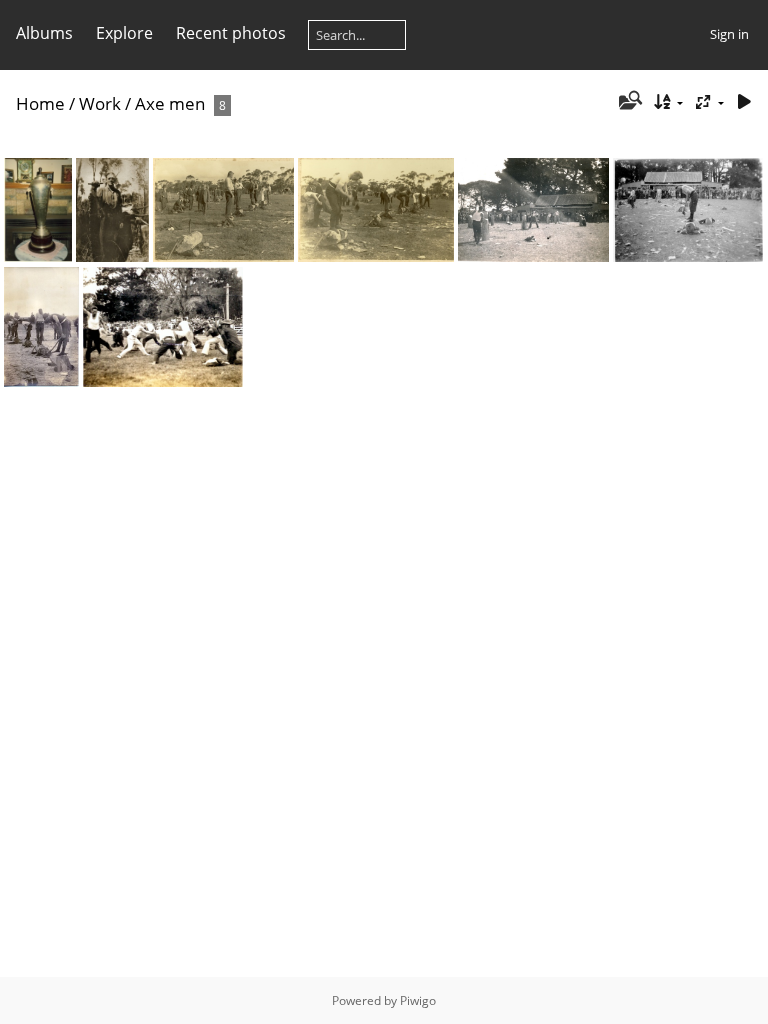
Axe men (170, 103)
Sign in (729, 34)
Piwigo (418, 1000)
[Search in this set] (628, 102)
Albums (44, 33)
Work (100, 103)
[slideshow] (744, 102)
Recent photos (231, 33)
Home (40, 103)
